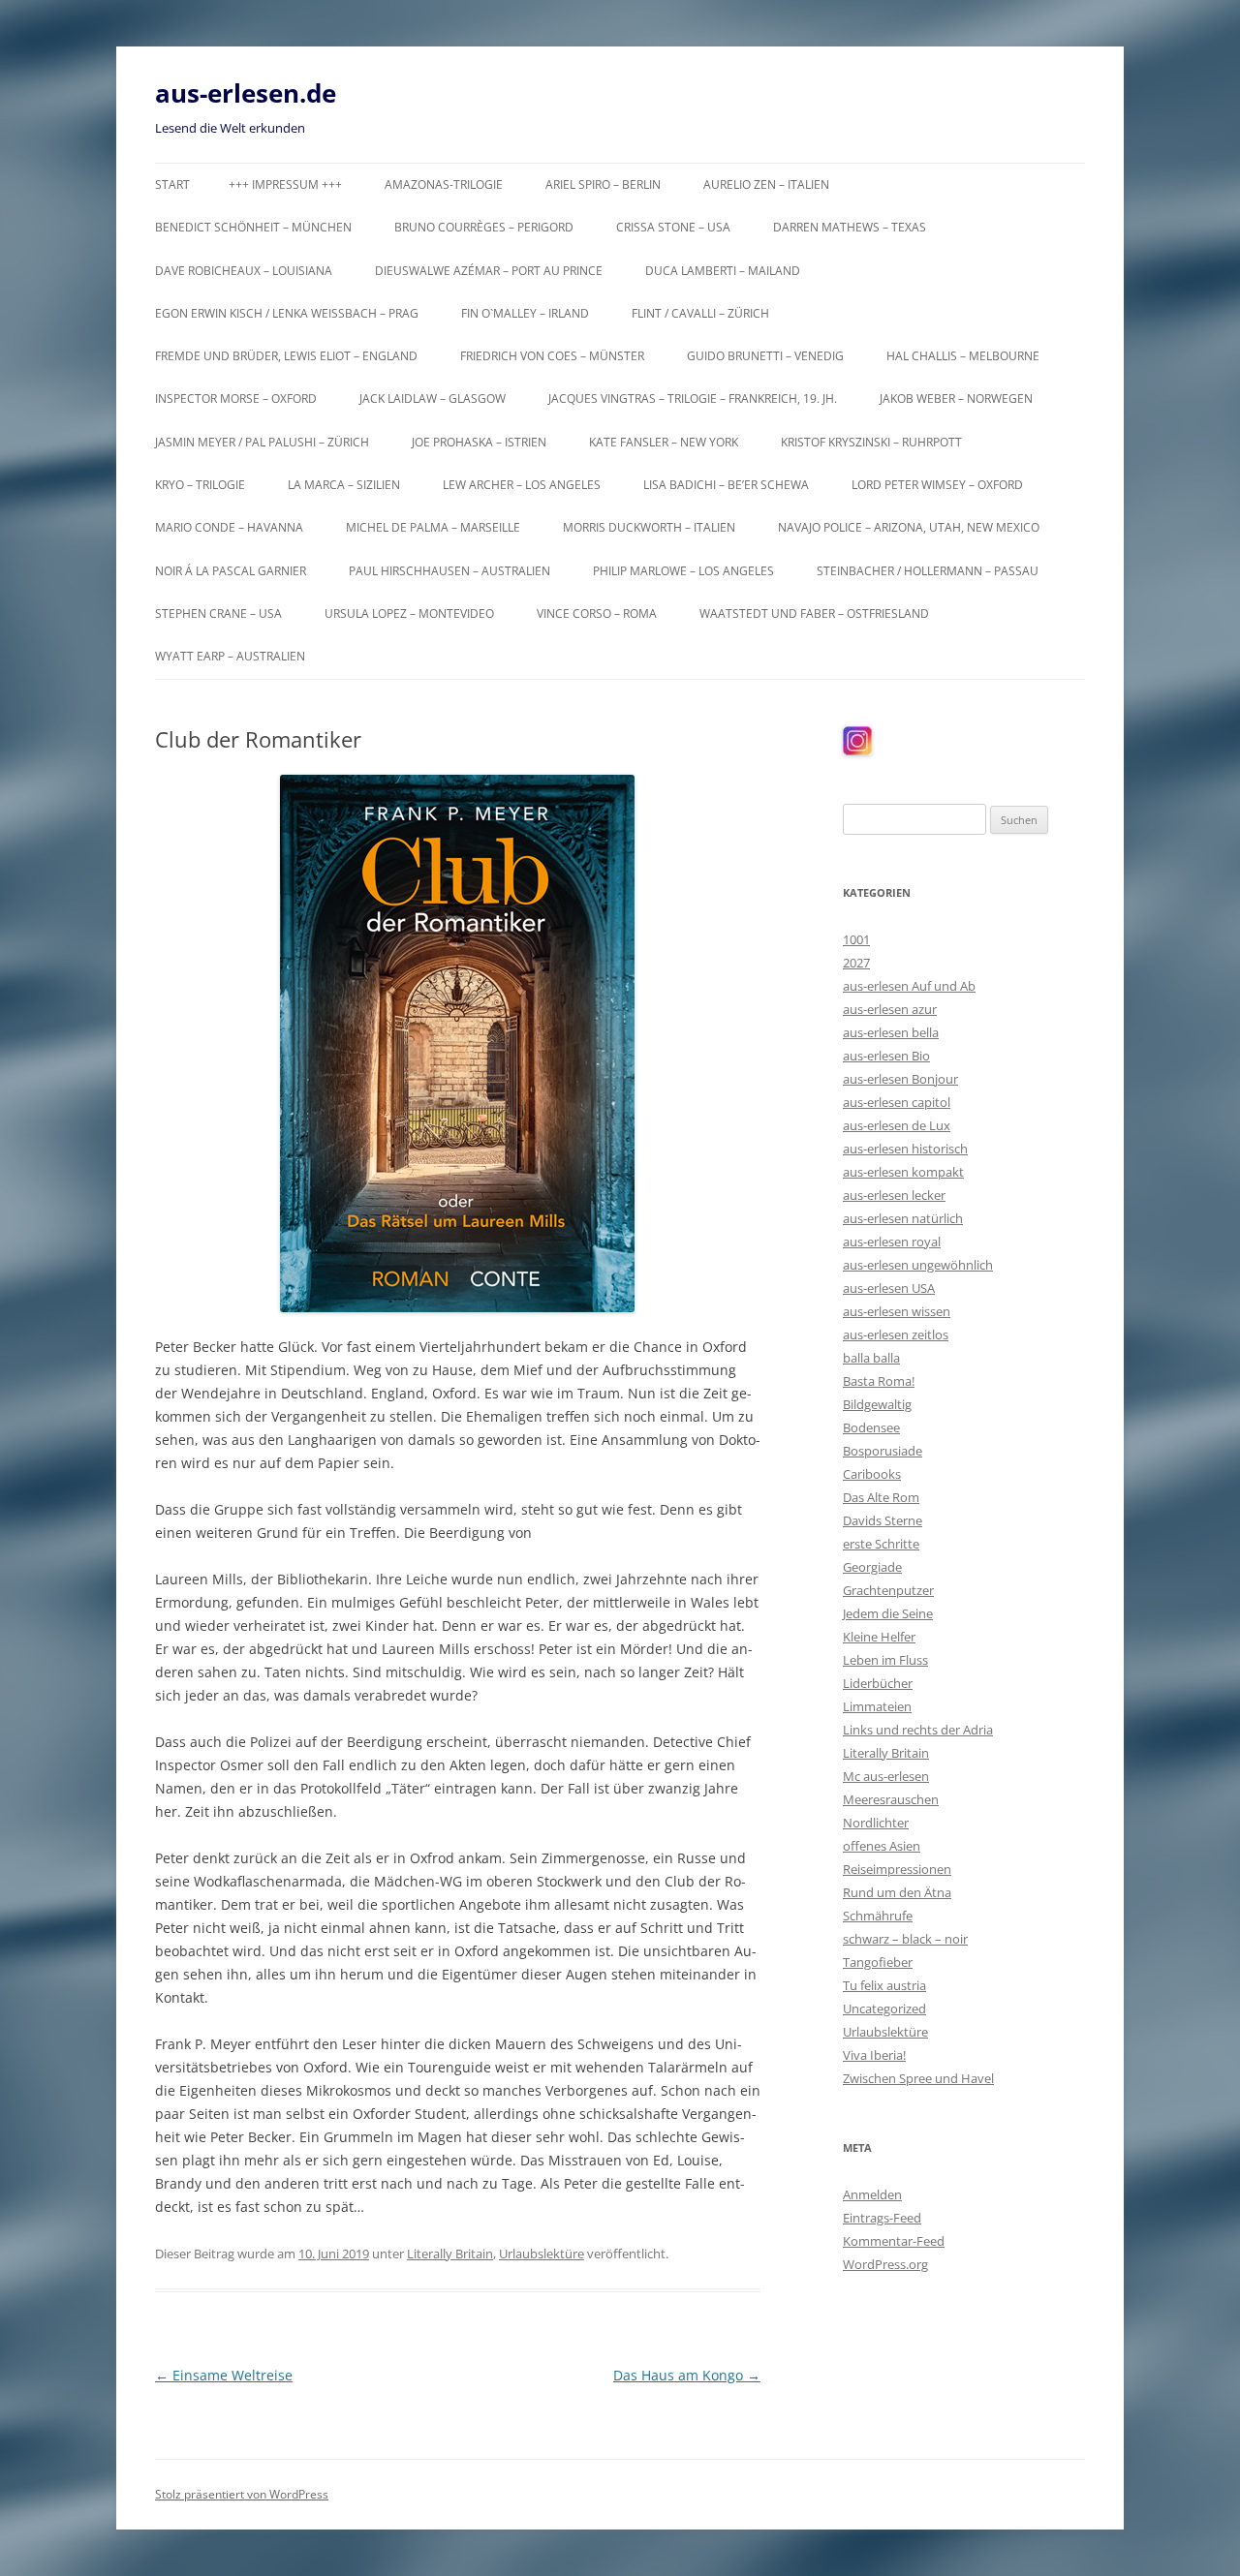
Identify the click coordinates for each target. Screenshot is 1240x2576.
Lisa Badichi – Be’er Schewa (726, 485)
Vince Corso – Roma (597, 613)
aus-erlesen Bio (886, 1056)
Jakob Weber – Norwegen (956, 399)
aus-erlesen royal (892, 1242)
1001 (856, 939)
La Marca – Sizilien (344, 485)
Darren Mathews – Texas (850, 227)
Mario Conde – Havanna (229, 527)
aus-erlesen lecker (894, 1195)
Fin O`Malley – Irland (525, 313)
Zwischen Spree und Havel (918, 2078)
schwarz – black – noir (905, 1939)
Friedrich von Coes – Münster (552, 356)
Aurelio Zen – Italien (766, 184)
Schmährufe (878, 1916)
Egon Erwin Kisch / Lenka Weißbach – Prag (287, 313)
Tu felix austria (884, 1985)
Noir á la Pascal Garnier (231, 571)
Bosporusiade (883, 1451)
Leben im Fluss (885, 1660)
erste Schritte (881, 1544)
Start (172, 184)
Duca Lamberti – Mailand (723, 271)
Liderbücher (878, 1683)
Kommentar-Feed (894, 2241)
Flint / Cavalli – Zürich (700, 313)
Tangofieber (878, 1962)
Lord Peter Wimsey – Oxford (937, 485)
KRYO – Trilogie (200, 485)
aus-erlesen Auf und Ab (909, 986)
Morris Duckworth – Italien (649, 527)
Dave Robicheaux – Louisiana (244, 271)
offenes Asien (882, 1846)
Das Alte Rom (881, 1497)
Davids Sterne (883, 1520)
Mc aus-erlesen (886, 1776)
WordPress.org (885, 2264)
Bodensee (871, 1427)
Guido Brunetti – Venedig (765, 356)
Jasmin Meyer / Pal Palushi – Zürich (262, 442)
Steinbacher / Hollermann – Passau (928, 571)
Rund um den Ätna (897, 1892)
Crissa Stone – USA (673, 227)
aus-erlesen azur (890, 1009)
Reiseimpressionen (897, 1869)
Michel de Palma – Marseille (433, 527)
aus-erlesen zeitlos (896, 1334)
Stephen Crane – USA (218, 613)
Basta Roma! (879, 1381)
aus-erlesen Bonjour (900, 1079)
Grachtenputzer (888, 1590)
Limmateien (877, 1706)
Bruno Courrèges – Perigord (484, 227)
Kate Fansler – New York (664, 442)
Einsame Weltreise (224, 2375)
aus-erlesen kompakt (903, 1172)
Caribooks (872, 1474)
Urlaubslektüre (542, 2254)
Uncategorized (884, 2009)
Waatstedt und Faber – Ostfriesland (814, 613)
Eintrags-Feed (882, 2218)
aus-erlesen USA (889, 1288)
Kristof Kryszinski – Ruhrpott (871, 442)
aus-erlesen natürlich (903, 1218)
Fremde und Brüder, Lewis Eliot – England (286, 356)
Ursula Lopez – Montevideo (409, 613)
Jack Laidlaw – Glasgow (433, 399)
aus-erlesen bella (891, 1032)
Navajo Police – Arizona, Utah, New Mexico (909, 527)
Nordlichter (876, 1823)
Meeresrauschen (891, 1799)
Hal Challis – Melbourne (963, 356)
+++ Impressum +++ (285, 184)
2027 (856, 963)
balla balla (871, 1358)
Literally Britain (450, 2254)
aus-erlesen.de (246, 93)
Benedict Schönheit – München (253, 227)
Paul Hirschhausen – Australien (449, 571)
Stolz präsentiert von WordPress (242, 2494)
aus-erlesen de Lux (897, 1125)
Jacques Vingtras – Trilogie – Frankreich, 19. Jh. (693, 399)
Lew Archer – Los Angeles (522, 485)
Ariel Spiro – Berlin (603, 184)
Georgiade (872, 1567)
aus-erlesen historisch (905, 1149)
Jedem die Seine (888, 1613)
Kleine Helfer (879, 1637)
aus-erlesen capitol (897, 1102)
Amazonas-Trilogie (444, 184)
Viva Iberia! (874, 2055)
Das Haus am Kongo (687, 2375)
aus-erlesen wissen (897, 1311)
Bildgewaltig (877, 1404)
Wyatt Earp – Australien (230, 656)
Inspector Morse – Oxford (236, 399)
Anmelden (872, 2194)
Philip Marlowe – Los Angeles (683, 571)
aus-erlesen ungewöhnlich (918, 1265)
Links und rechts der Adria (918, 1730)
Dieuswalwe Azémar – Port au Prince (489, 271)
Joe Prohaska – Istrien (479, 442)
